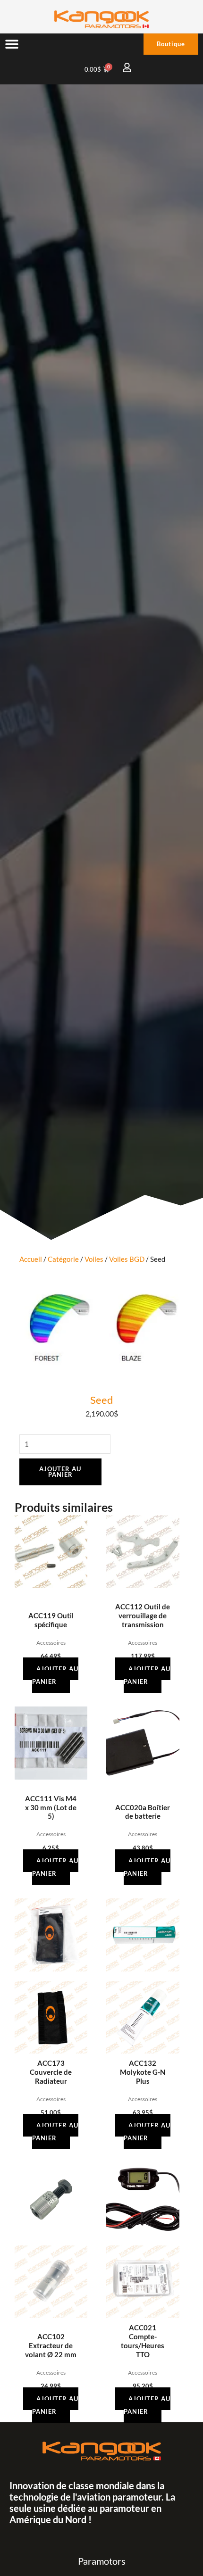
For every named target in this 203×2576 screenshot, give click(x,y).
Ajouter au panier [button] (55, 1675)
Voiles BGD (127, 1259)
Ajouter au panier (60, 1472)
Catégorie (63, 1259)
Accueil (31, 1259)
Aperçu (51, 1590)
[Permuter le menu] (12, 44)
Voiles (94, 1259)
